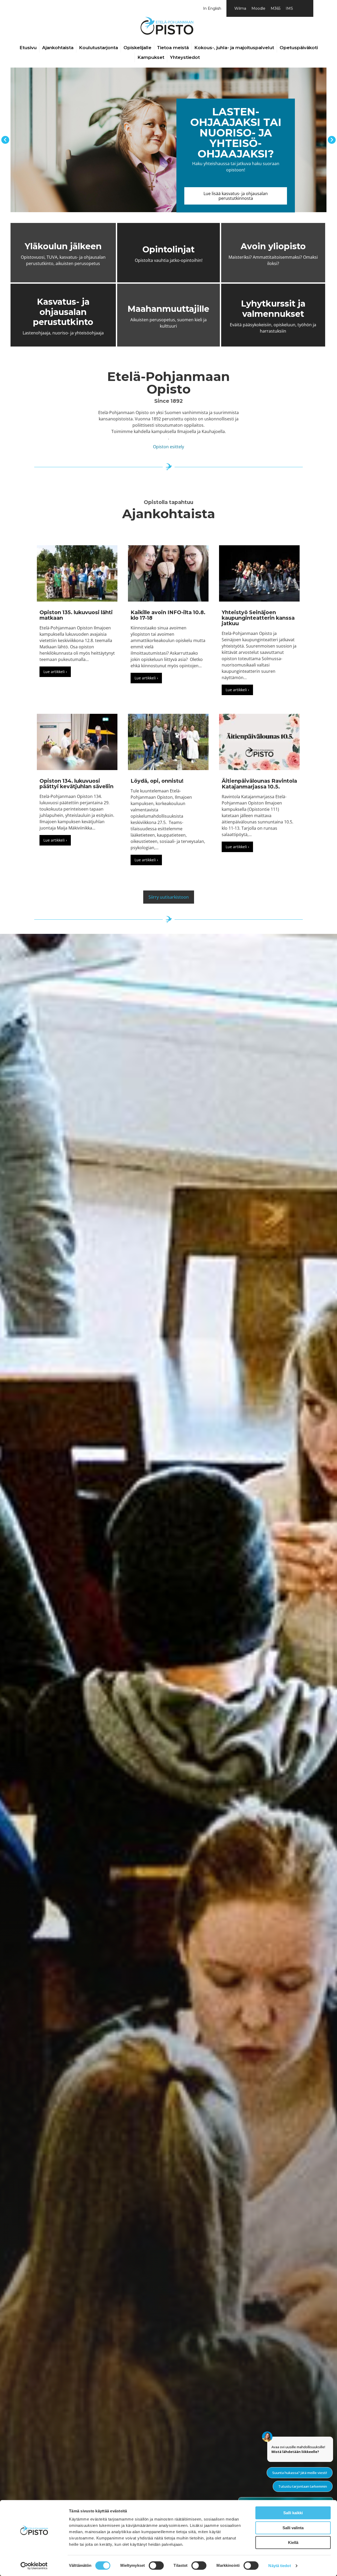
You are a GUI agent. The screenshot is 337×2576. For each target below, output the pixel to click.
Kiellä (293, 2542)
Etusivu (28, 48)
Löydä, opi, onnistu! (157, 781)
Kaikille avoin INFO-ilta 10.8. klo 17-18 (168, 615)
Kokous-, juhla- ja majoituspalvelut (234, 48)
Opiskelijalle (137, 48)
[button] (5, 140)
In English (212, 8)
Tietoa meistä (173, 48)
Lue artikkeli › (57, 672)
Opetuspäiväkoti (299, 48)
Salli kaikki (293, 2513)
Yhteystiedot (185, 57)
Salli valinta (293, 2528)
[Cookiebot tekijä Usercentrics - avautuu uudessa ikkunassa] (34, 2566)
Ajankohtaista (58, 48)
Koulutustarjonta (98, 48)
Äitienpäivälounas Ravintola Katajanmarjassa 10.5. (259, 784)
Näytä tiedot (279, 2566)
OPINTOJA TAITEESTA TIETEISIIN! (300, 154)
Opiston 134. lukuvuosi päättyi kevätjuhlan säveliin (76, 784)
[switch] (156, 2565)
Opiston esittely (168, 447)
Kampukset (151, 57)
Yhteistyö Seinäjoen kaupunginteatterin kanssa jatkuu (258, 618)
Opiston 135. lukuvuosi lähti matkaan (76, 615)
